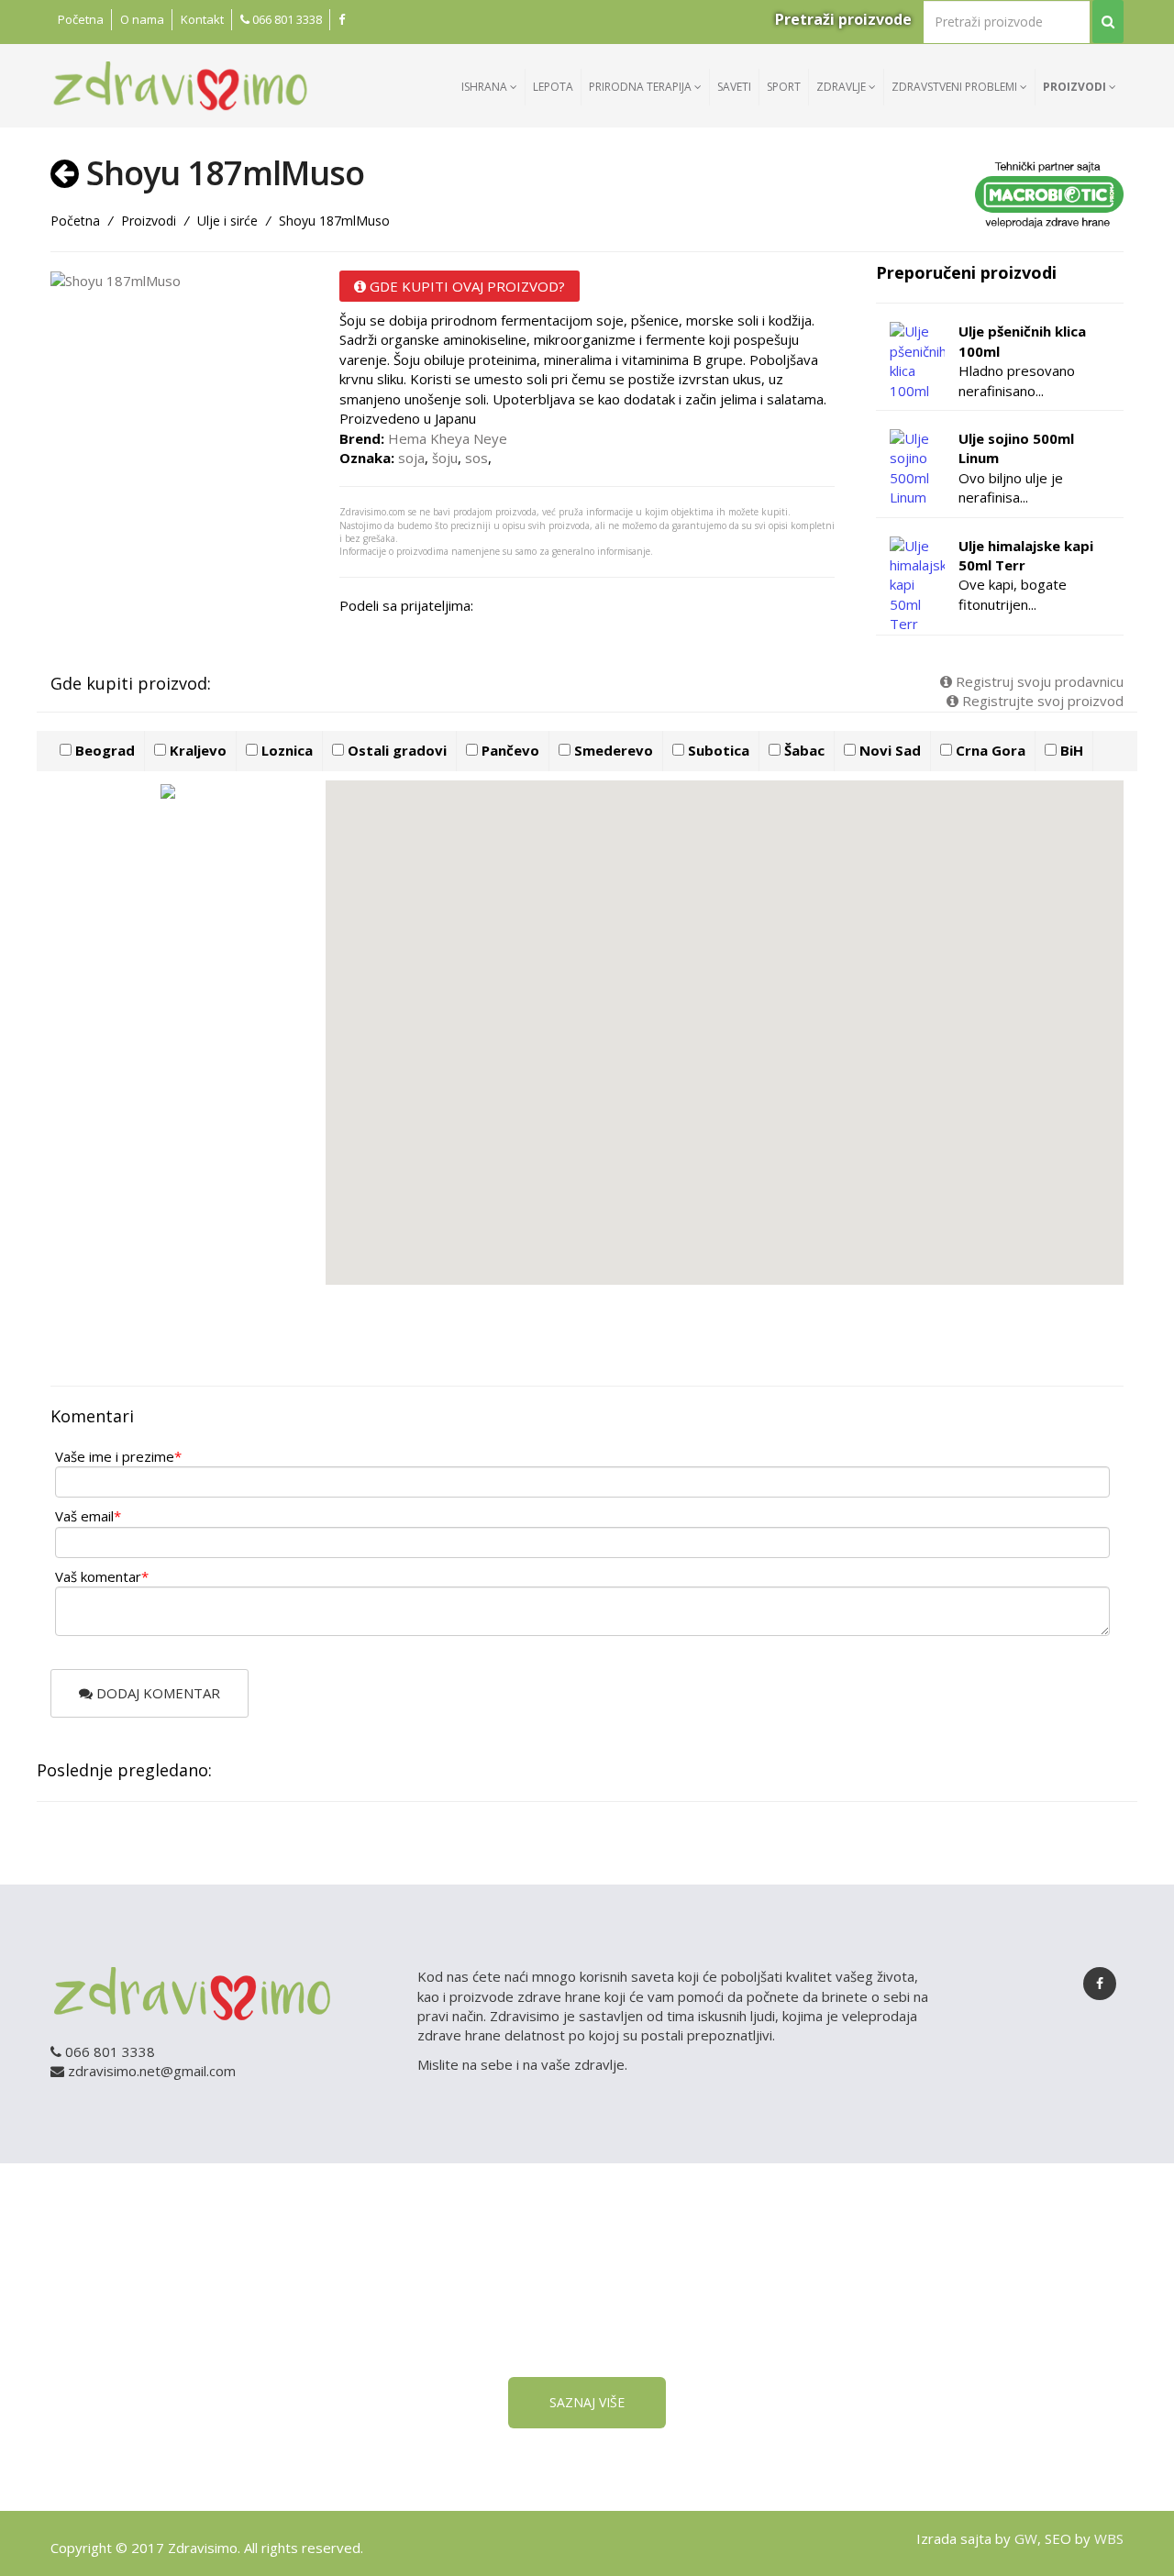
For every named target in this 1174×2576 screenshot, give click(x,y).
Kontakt (202, 19)
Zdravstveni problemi (956, 87)
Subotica (717, 750)
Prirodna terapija (642, 87)
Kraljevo (196, 750)
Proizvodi (1076, 87)
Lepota (553, 87)
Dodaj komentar (156, 1693)
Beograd (103, 750)
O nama (142, 19)
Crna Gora (989, 750)
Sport (784, 87)
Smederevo (612, 750)
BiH (1070, 750)
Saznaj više (587, 2402)
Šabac (803, 750)
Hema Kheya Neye (448, 438)
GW (1026, 2538)
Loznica (285, 750)
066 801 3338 (286, 19)
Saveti (734, 87)
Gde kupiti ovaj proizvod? (465, 286)
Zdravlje (842, 87)
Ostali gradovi (395, 750)
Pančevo (509, 750)
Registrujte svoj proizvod (1041, 701)
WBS (1109, 2538)
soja (411, 458)
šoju (445, 458)
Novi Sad (888, 750)
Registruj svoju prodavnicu (1038, 681)
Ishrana (486, 87)
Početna (81, 19)
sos (476, 458)
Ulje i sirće (227, 221)
